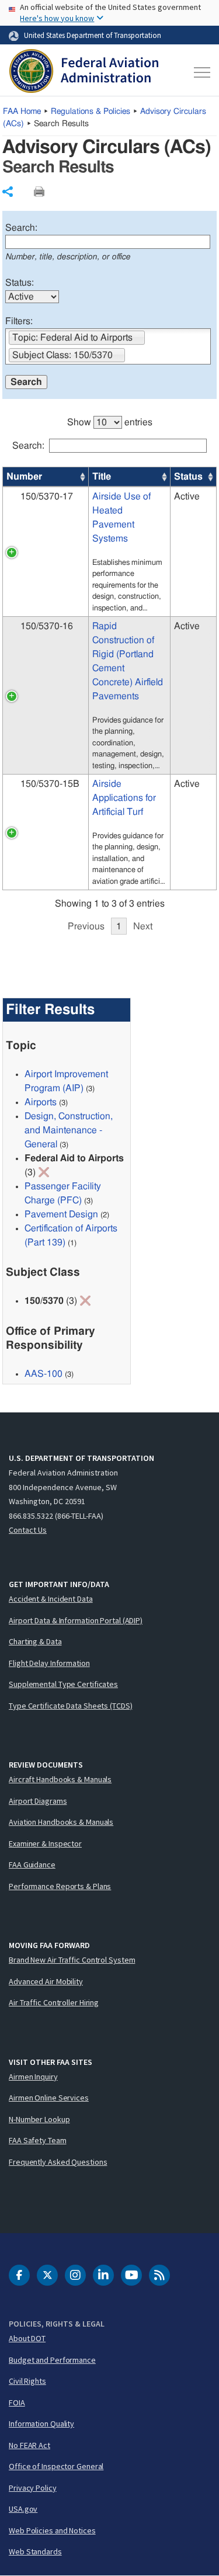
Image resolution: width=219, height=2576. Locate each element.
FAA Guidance (32, 1865)
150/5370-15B (50, 784)
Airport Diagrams (38, 1801)
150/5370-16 (47, 626)
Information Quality (41, 2424)
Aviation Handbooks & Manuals (61, 1822)
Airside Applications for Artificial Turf (124, 798)
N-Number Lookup (39, 2119)
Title (102, 477)
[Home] (84, 72)
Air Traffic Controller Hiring (54, 2002)
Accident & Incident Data (51, 1599)
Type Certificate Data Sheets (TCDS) (71, 1706)
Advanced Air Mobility (46, 1981)
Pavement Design (61, 1214)
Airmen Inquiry (33, 2077)
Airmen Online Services (49, 2098)
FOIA (17, 2403)
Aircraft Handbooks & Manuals (60, 1779)
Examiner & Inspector (45, 1844)
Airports (41, 1102)
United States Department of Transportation (93, 35)
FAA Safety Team (38, 2140)
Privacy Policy (33, 2488)
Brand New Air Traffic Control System (72, 1960)
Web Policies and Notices (52, 2530)
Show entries (110, 422)
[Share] (8, 192)
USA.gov (23, 2509)
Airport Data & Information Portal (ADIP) (76, 1620)
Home (22, 112)
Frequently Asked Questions (58, 2162)
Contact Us (28, 1530)
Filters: (19, 321)
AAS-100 (44, 1374)
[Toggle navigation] (200, 72)
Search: (21, 228)
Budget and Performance (52, 2360)
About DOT (27, 2338)
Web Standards (35, 2551)
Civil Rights (27, 2381)
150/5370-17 (47, 497)
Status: (20, 283)
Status (188, 477)
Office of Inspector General (56, 2466)
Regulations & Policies (91, 112)
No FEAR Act (29, 2445)
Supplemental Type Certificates (63, 1684)
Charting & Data (35, 1641)
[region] (110, 669)
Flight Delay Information (49, 1663)
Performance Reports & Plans (60, 1886)
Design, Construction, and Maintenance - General (69, 1130)
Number (24, 477)
